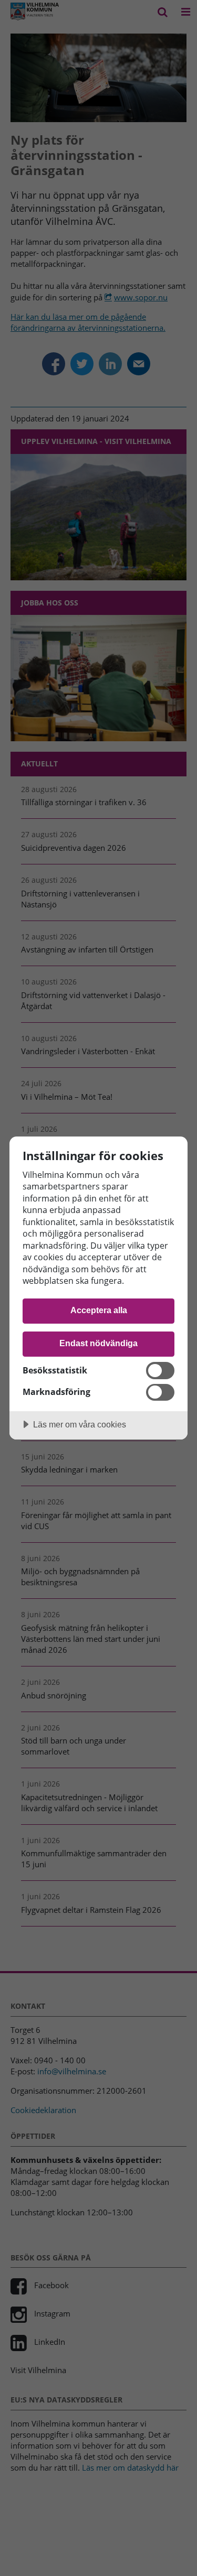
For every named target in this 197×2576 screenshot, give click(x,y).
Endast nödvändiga (98, 1343)
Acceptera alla (99, 1310)
